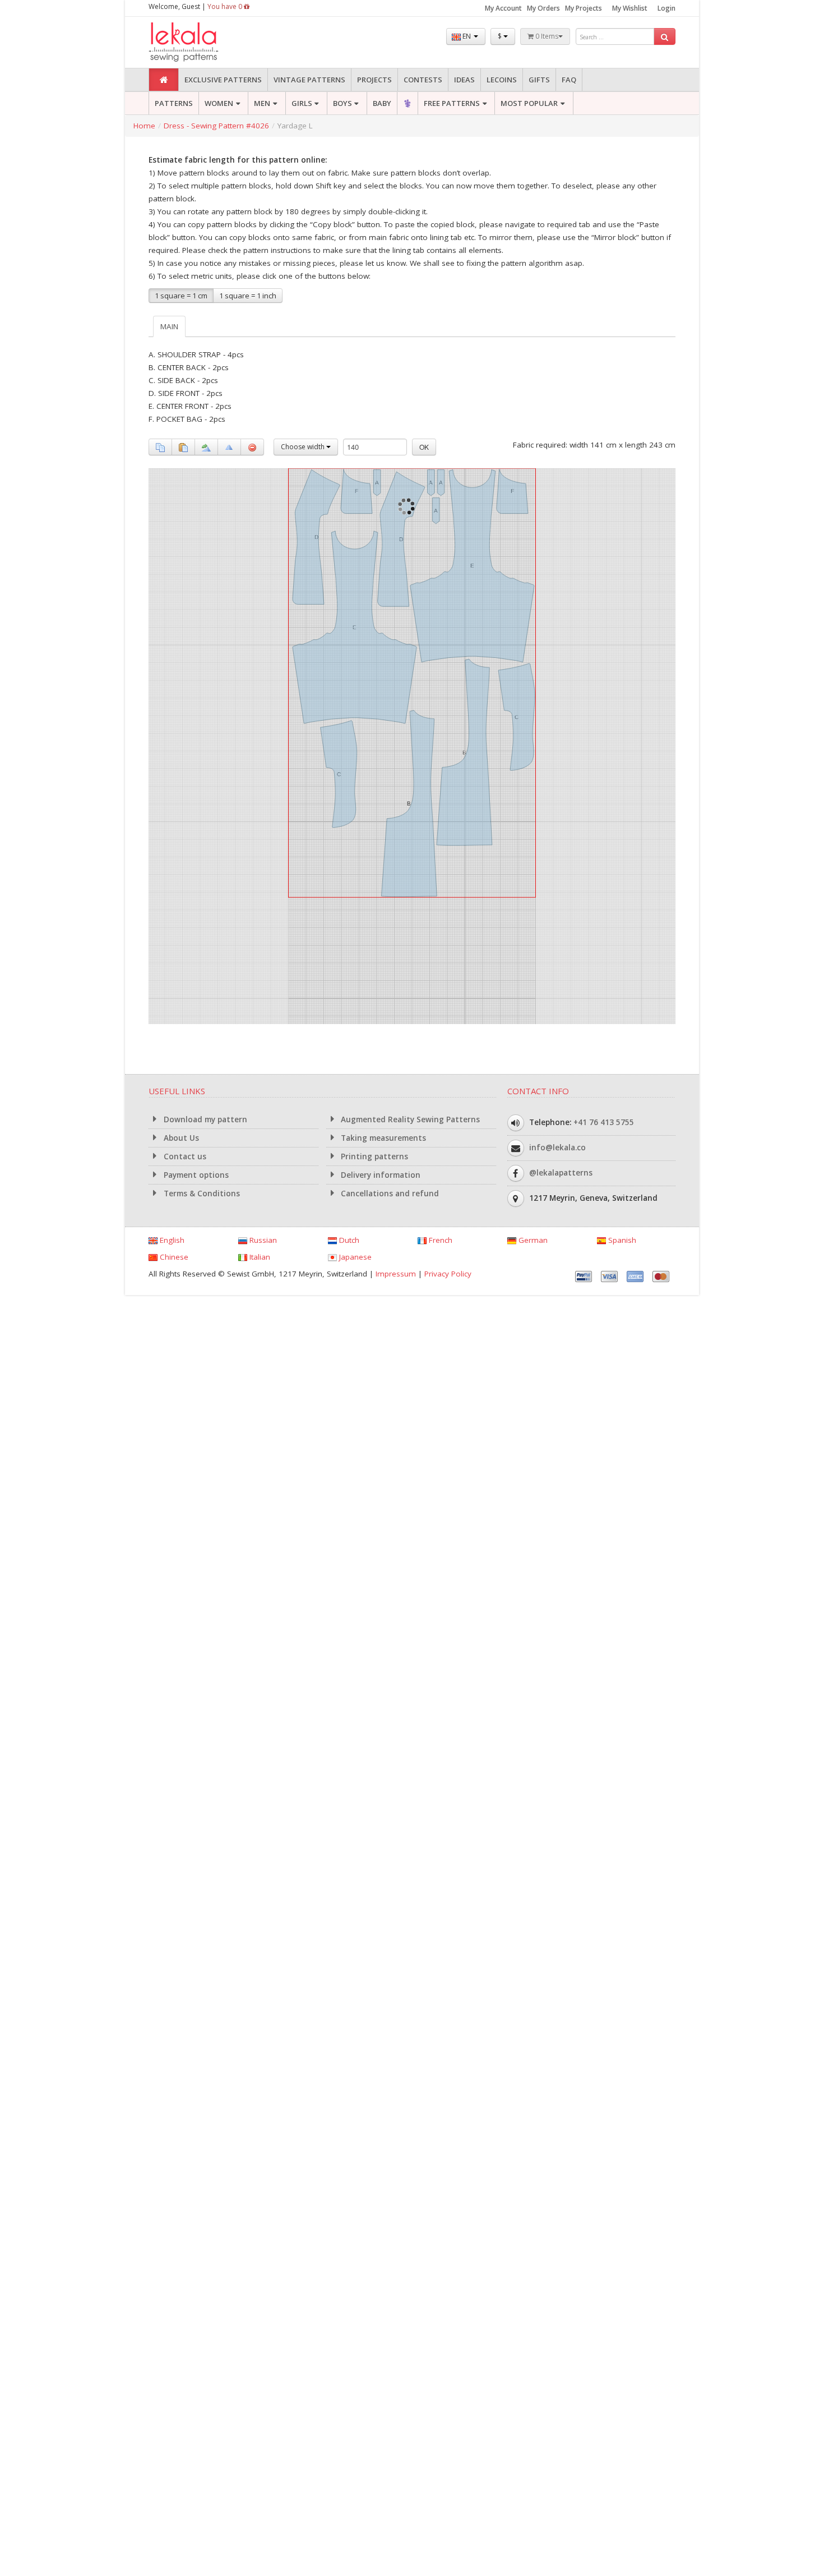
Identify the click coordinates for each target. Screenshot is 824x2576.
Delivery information (379, 1175)
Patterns (174, 103)
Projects (374, 80)
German (532, 1240)
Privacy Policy (448, 1274)
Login (666, 8)
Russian (262, 1240)
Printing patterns (373, 1156)
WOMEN (219, 103)
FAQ (569, 80)
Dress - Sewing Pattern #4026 (216, 126)
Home (144, 126)
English (171, 1240)
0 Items (546, 36)
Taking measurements (382, 1138)
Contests (423, 80)
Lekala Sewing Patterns (205, 42)
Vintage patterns (309, 80)
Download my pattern (204, 1119)
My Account (503, 8)
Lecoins (502, 80)
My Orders (543, 8)
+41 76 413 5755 (604, 1122)
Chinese (173, 1257)
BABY (382, 103)
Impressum (396, 1274)
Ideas (464, 80)
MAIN (169, 326)
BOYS (342, 103)
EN (467, 36)
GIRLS (302, 103)
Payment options (195, 1175)
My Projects (584, 8)
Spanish (621, 1240)
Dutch (348, 1240)
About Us (180, 1138)
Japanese (354, 1257)
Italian (259, 1257)
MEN (262, 103)
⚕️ (408, 103)
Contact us (184, 1156)
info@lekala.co (557, 1148)
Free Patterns (452, 103)
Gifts (539, 80)
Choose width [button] (304, 447)
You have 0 (226, 6)
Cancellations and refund (389, 1193)
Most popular (529, 103)
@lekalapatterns (561, 1173)
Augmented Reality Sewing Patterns (409, 1119)
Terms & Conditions (201, 1193)
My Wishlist (630, 8)
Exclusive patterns (223, 80)
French (439, 1240)
